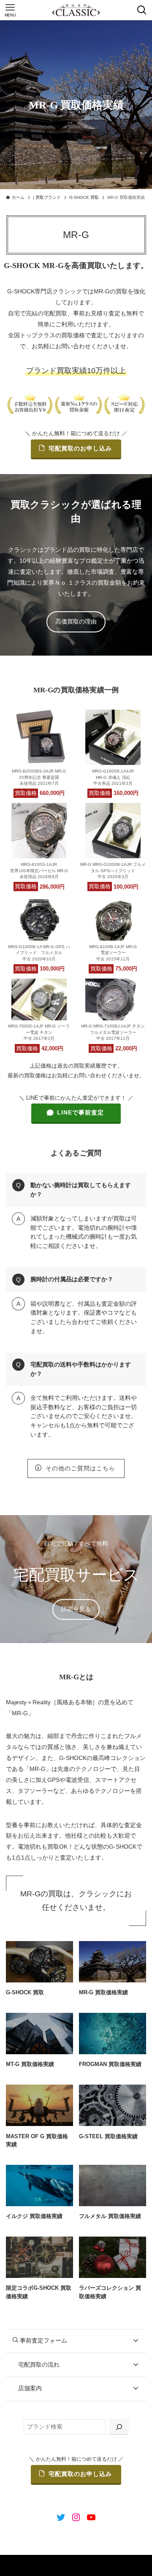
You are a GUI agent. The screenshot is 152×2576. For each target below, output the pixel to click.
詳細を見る (76, 1609)
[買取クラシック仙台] (76, 10)
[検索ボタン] (142, 10)
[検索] (119, 2427)
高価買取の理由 (76, 621)
